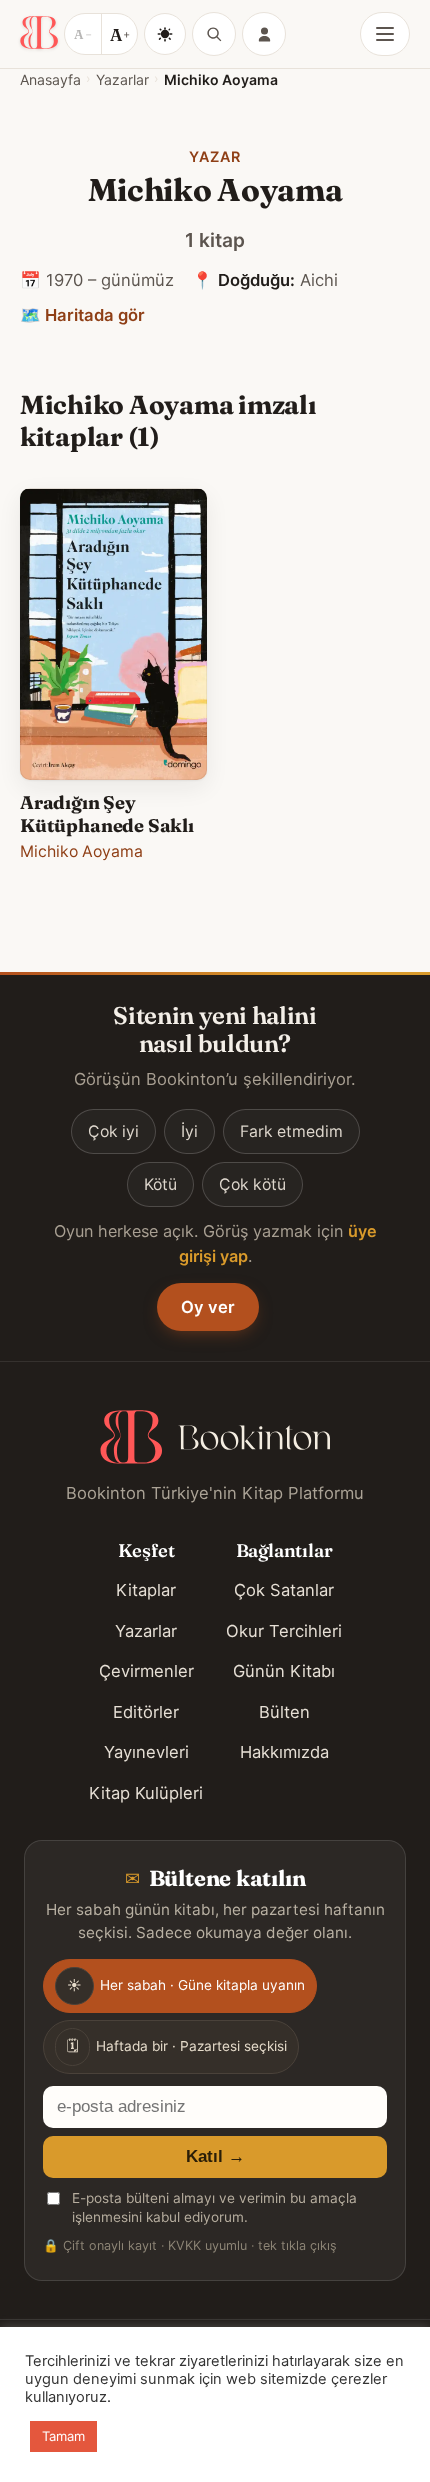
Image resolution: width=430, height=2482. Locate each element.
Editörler (146, 1712)
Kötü (160, 1184)
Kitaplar (146, 1590)
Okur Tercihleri (284, 1631)
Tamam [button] (63, 2436)
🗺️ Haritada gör (82, 315)
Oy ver (208, 1307)
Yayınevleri (146, 1752)
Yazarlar (122, 79)
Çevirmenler (146, 1671)
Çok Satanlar (284, 1590)
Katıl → (215, 2156)
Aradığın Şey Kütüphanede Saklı (107, 813)
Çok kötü (252, 1184)
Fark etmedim (291, 1131)
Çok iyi (113, 1131)
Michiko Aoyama (81, 851)
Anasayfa (50, 79)
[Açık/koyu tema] (165, 34)
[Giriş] (264, 34)
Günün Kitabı (284, 1671)
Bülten (284, 1712)
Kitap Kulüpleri (146, 1793)
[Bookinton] (39, 34)
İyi (189, 1131)
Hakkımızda (284, 1752)
